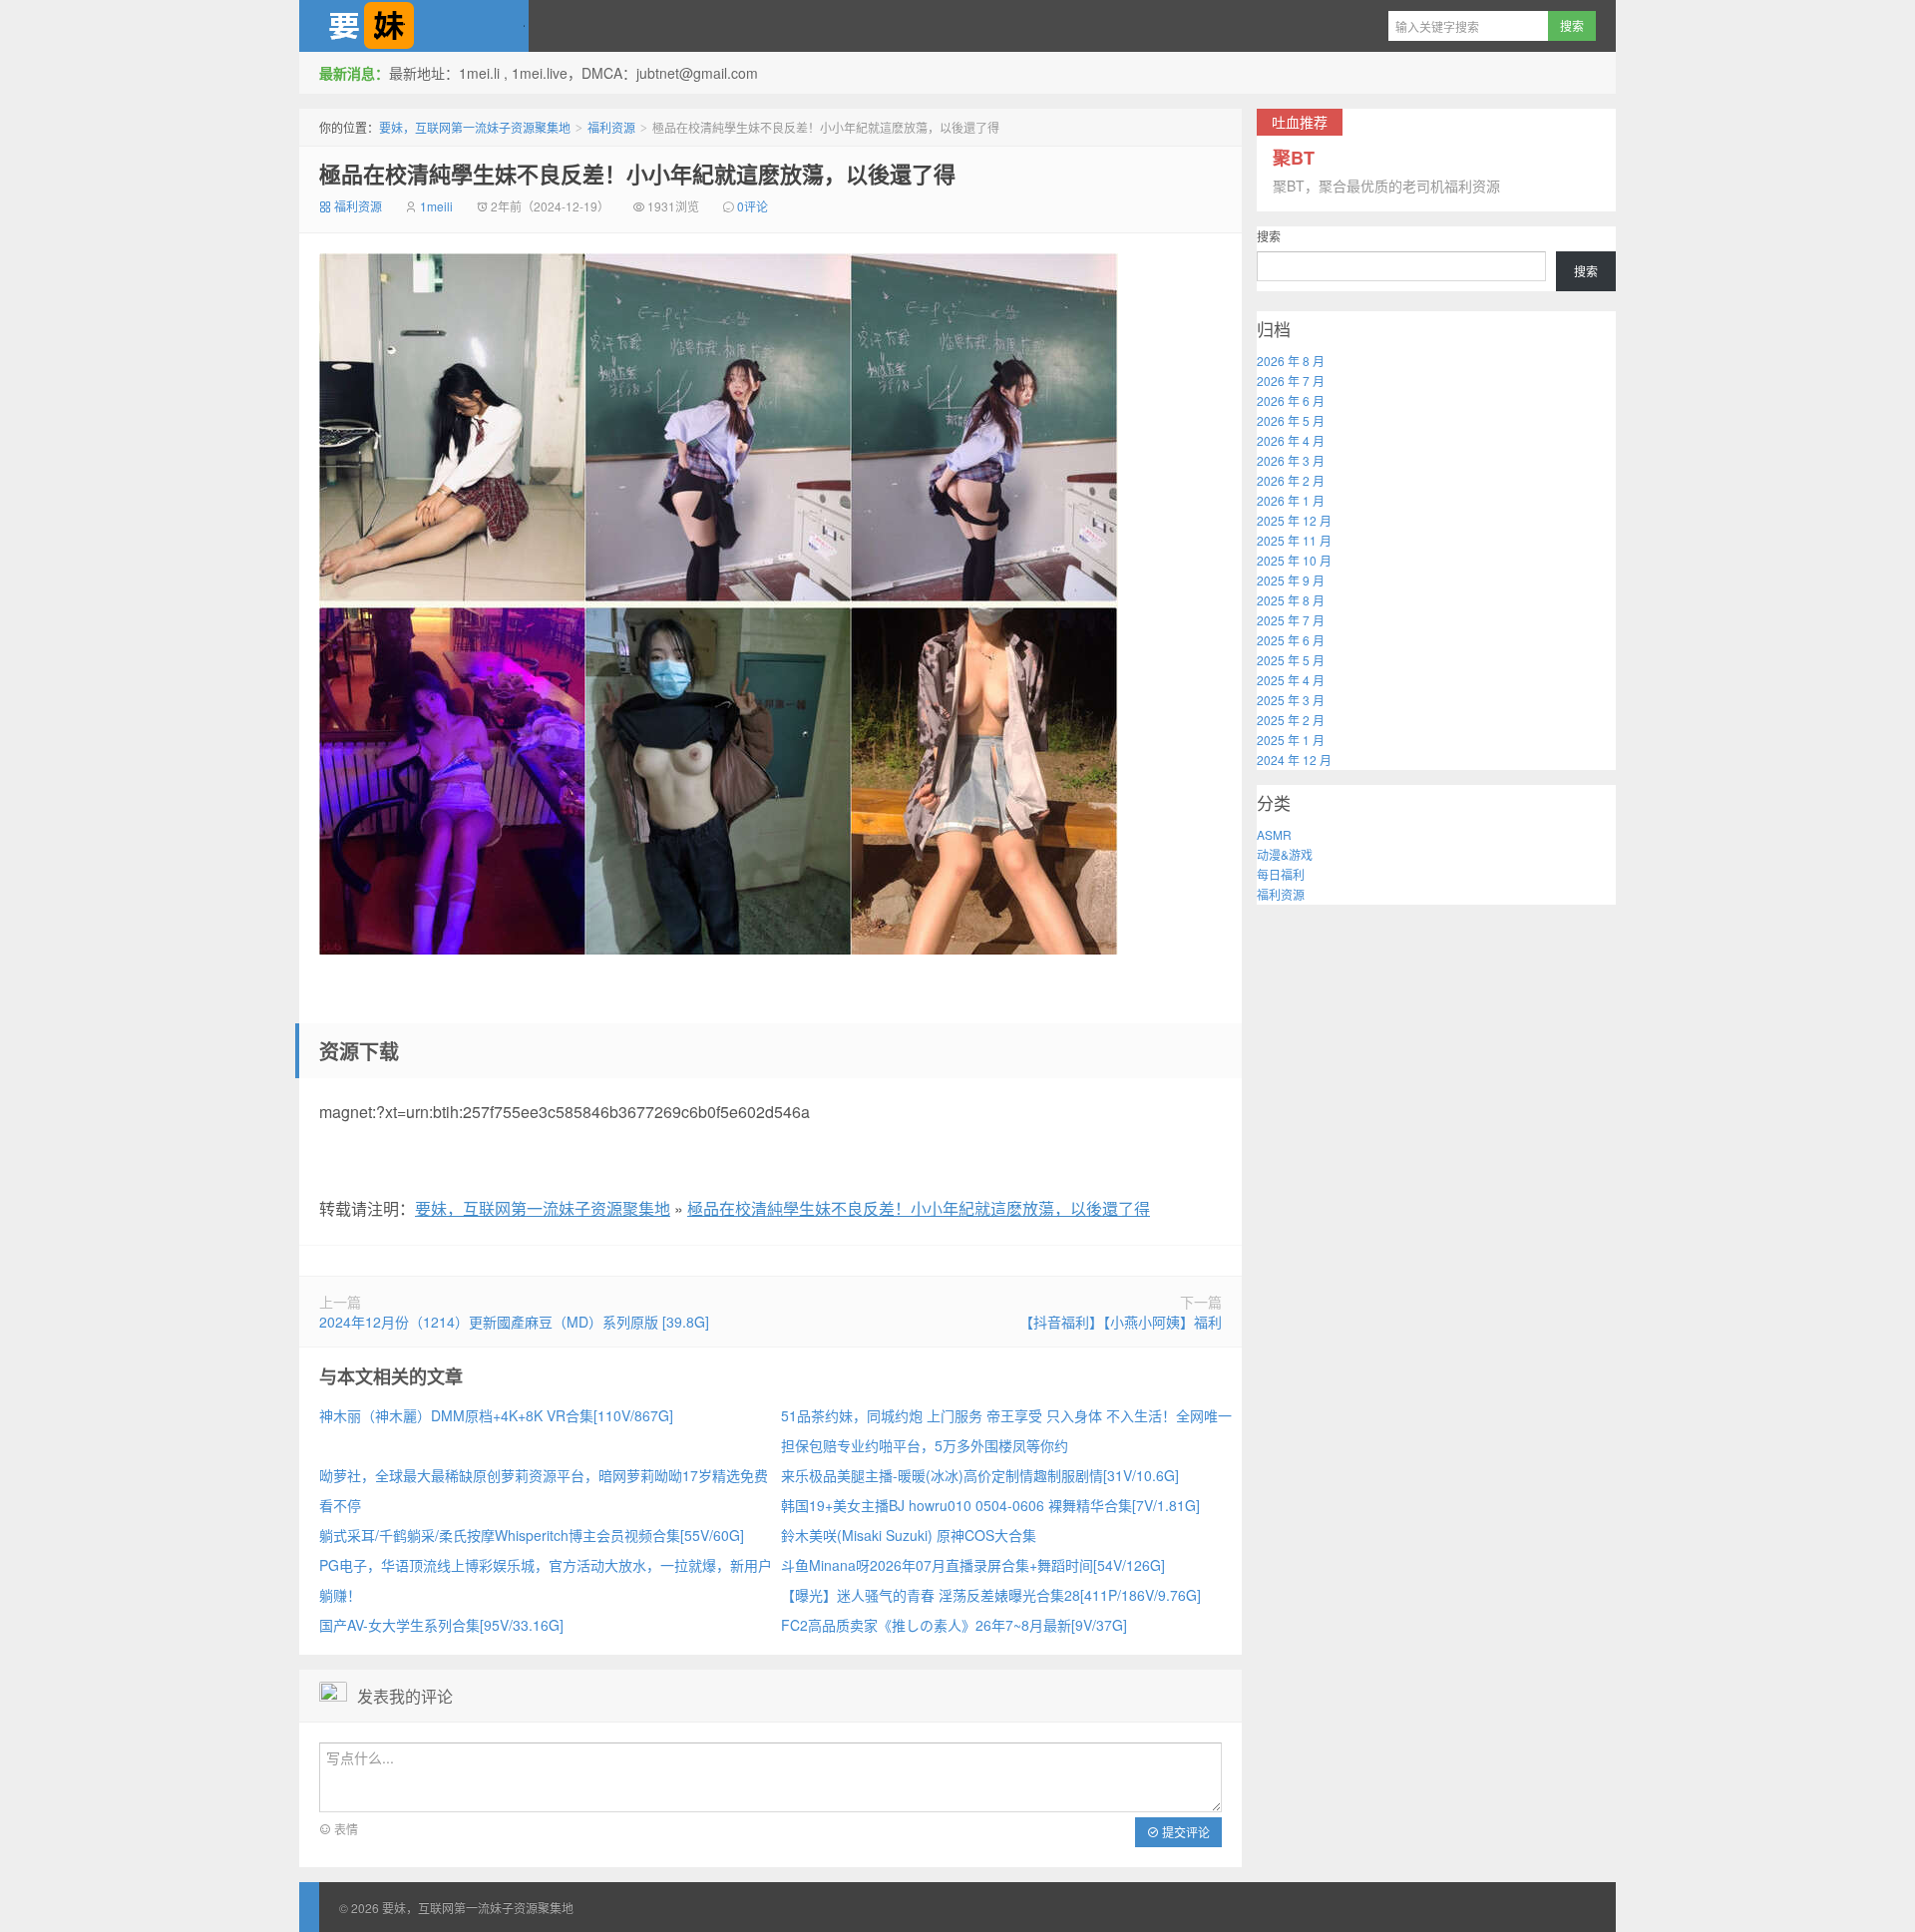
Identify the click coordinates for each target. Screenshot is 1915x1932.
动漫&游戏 (1285, 854)
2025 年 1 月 (1291, 740)
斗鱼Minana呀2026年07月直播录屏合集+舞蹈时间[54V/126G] (973, 1565)
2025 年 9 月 (1291, 580)
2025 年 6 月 (1291, 640)
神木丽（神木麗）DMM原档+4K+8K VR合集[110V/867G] (496, 1415)
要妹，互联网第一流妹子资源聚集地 (414, 26)
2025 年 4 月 (1291, 680)
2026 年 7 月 (1291, 381)
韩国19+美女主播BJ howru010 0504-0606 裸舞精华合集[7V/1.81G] (990, 1505)
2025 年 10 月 (1294, 560)
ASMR (1274, 834)
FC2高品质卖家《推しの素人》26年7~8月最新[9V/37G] (954, 1625)
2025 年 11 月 (1294, 540)
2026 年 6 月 (1291, 400)
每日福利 (1281, 874)
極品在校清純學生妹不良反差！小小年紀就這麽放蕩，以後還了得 (637, 174)
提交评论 (1184, 1832)
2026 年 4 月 (1291, 440)
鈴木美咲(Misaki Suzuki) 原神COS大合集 (909, 1535)
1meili (436, 206)
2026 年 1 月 (1291, 500)
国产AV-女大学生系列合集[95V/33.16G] (441, 1625)
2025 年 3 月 (1291, 700)
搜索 (1269, 236)
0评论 (753, 206)
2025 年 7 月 (1291, 620)
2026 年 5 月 (1291, 420)
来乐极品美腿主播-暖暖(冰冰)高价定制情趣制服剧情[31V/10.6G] (980, 1475)
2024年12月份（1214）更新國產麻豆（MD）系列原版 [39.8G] (514, 1322)
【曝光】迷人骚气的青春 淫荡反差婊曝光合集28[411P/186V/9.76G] (991, 1595)
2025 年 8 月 (1291, 600)
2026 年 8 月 (1291, 361)
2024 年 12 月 (1294, 760)
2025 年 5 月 (1291, 660)
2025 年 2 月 (1291, 720)
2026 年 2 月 (1291, 480)
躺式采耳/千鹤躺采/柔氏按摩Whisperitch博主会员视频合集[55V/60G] (532, 1535)
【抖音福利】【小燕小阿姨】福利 (1121, 1322)
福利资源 (611, 127)
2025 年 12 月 (1294, 520)
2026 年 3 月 (1291, 460)
